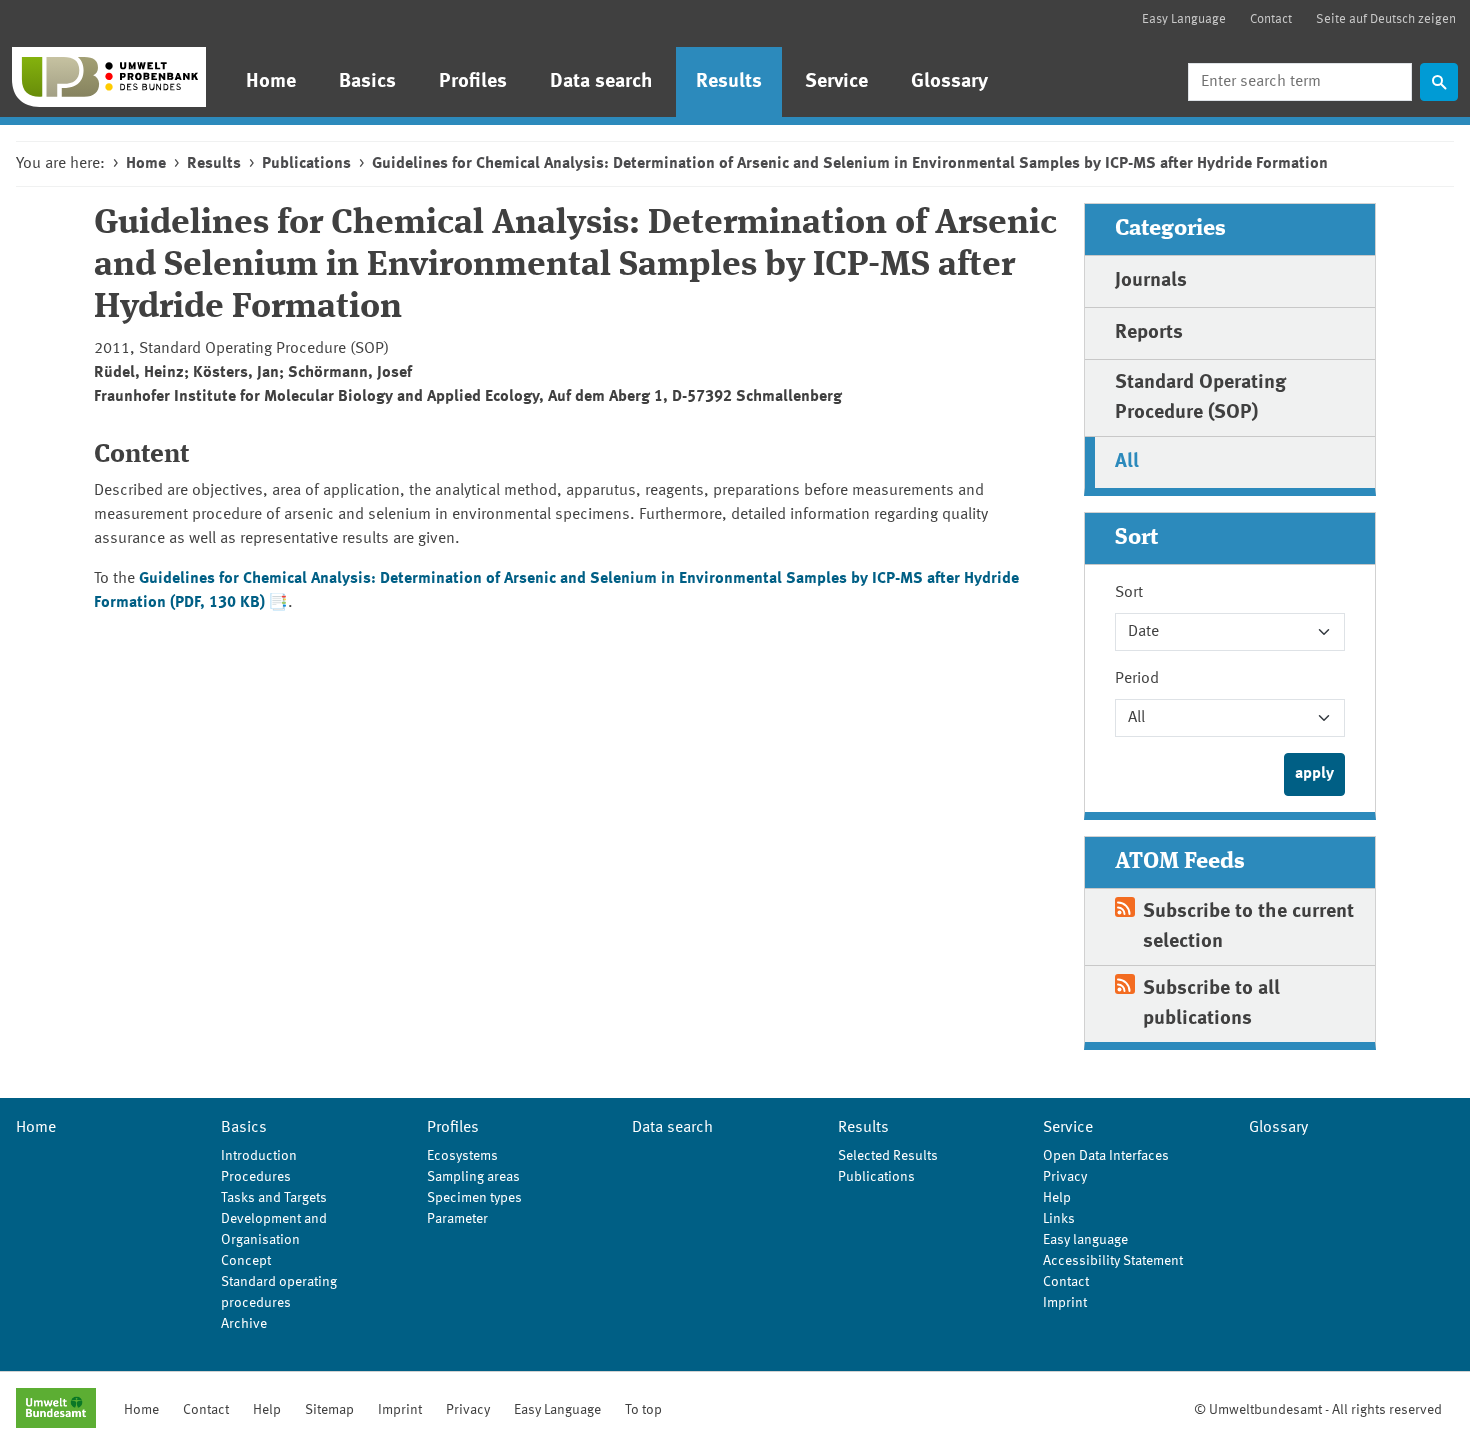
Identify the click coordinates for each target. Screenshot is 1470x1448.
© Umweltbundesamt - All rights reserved (1318, 1410)
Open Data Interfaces (1106, 1156)
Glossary (949, 82)
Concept (246, 1261)
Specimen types (474, 1198)
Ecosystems (462, 1156)
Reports (1149, 333)
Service (836, 82)
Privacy (1065, 1177)
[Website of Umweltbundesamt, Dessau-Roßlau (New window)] (56, 1410)
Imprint (1065, 1303)
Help (1057, 1198)
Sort (1129, 593)
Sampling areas (473, 1177)
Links (1059, 1219)
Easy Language (1184, 19)
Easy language (1085, 1240)
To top (643, 1410)
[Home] (109, 77)
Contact (1271, 19)
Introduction (259, 1156)
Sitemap (329, 1410)
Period (1137, 679)
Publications (306, 164)
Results (729, 82)
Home (271, 82)
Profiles (473, 82)
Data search (601, 82)
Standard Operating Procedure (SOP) (1200, 398)
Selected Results (888, 1156)
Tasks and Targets (274, 1198)
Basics (367, 82)
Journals (1151, 281)
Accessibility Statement (1113, 1261)
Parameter (457, 1219)
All (1127, 462)
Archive (244, 1324)
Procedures (256, 1177)
